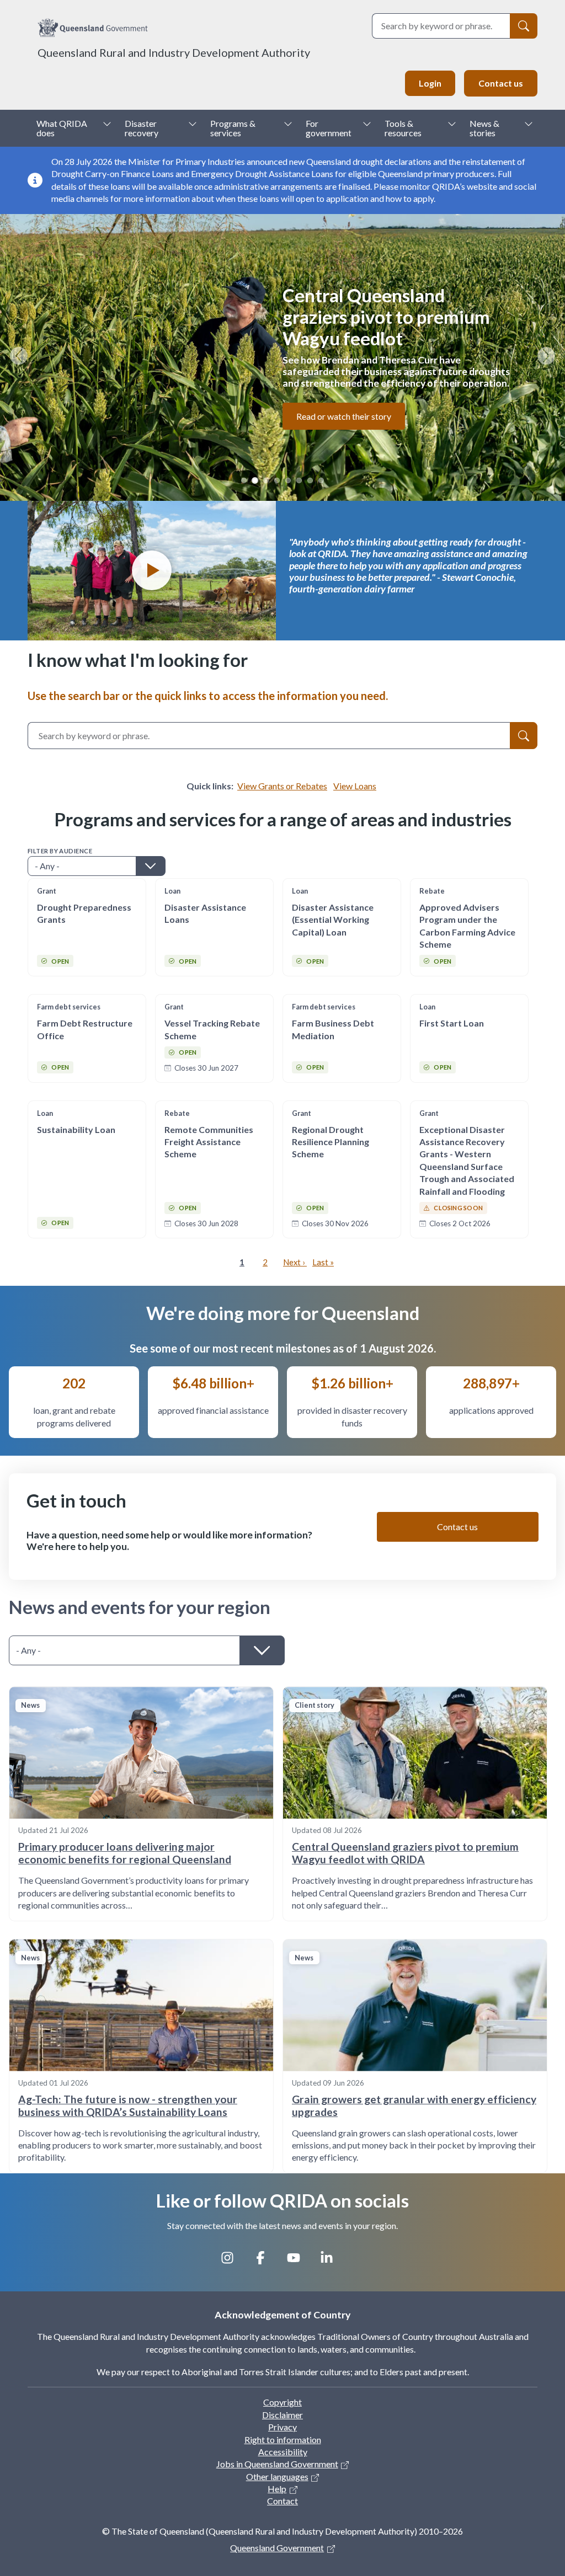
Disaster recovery (142, 128)
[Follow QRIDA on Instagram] (233, 2262)
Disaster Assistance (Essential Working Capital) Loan (333, 920)
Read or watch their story (344, 416)
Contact (282, 2501)
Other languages (277, 2476)
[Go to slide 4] (277, 480)
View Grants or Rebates (282, 786)
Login (430, 83)
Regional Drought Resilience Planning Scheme (331, 1142)
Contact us (501, 83)
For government (329, 128)
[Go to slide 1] (244, 480)
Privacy (282, 2427)
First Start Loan (452, 1023)
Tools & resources (403, 128)
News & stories (484, 128)
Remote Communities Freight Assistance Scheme (209, 1142)
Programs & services (233, 128)
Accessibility (283, 2452)
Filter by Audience (60, 851)
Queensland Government (277, 2548)
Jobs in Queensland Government (277, 2464)
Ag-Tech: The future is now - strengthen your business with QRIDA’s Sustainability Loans (128, 2105)
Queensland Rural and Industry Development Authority (174, 52)
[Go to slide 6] (299, 480)
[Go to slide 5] (288, 480)
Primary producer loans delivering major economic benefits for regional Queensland (125, 1853)
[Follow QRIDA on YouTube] (299, 2262)
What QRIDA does (62, 128)
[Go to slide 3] (266, 480)
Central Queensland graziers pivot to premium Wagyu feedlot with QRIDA (405, 1853)
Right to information (283, 2439)
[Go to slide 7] (310, 480)
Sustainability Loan (76, 1129)
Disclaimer (282, 2415)
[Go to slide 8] (321, 480)
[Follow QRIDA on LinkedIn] (332, 2262)
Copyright (282, 2402)
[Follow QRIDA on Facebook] (266, 2262)
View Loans (355, 786)
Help (277, 2489)
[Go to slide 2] (255, 480)
